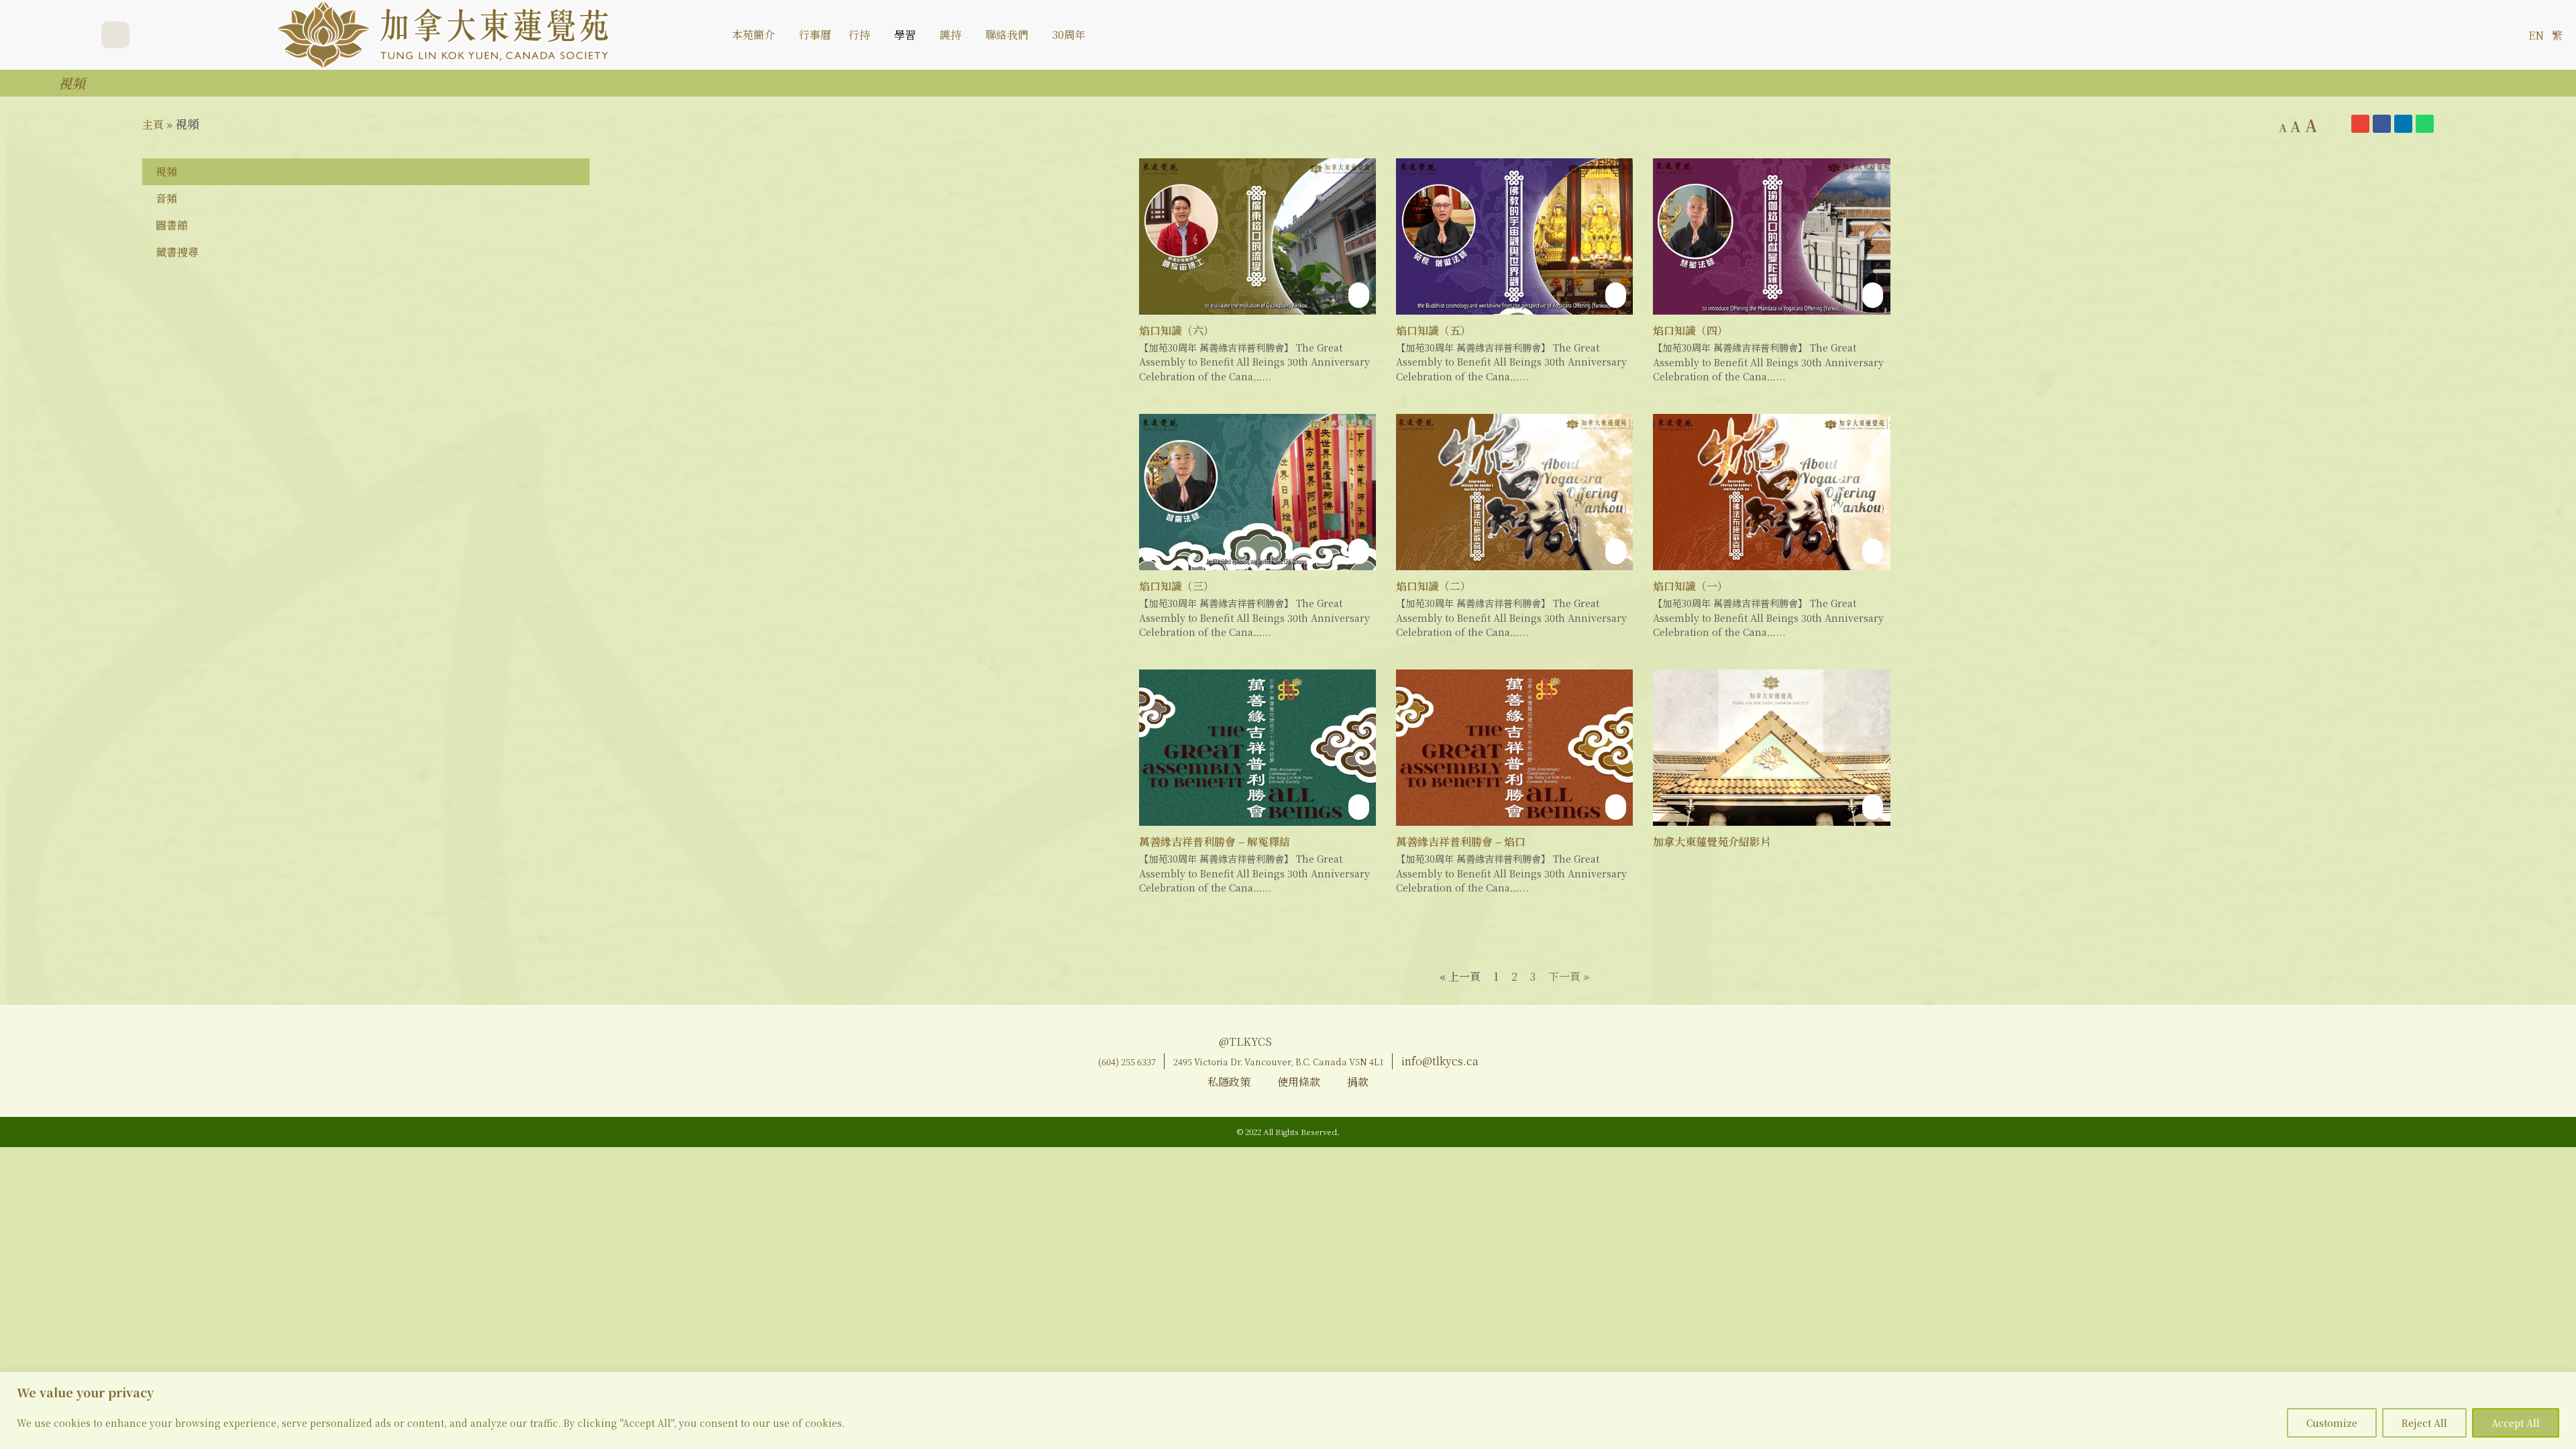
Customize (2332, 1423)
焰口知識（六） (1177, 330)
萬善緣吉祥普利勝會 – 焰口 (1461, 842)
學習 (905, 35)
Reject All (2424, 1423)
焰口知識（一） (1690, 586)
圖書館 (172, 225)
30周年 (1069, 35)
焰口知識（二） (1434, 586)
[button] (2507, 35)
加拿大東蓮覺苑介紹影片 (1712, 842)
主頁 (153, 124)
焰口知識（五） (1434, 330)
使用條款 (1299, 1082)
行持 (859, 35)
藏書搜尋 (177, 252)
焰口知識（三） (1177, 586)
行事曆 (815, 35)
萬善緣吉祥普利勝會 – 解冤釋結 (1215, 842)
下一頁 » (1569, 976)
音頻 (166, 198)
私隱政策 (1229, 1082)
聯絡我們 (1007, 35)
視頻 (166, 171)
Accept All (2516, 1423)
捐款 (1358, 1082)
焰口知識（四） (1690, 330)
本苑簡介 (753, 35)
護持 (951, 35)
